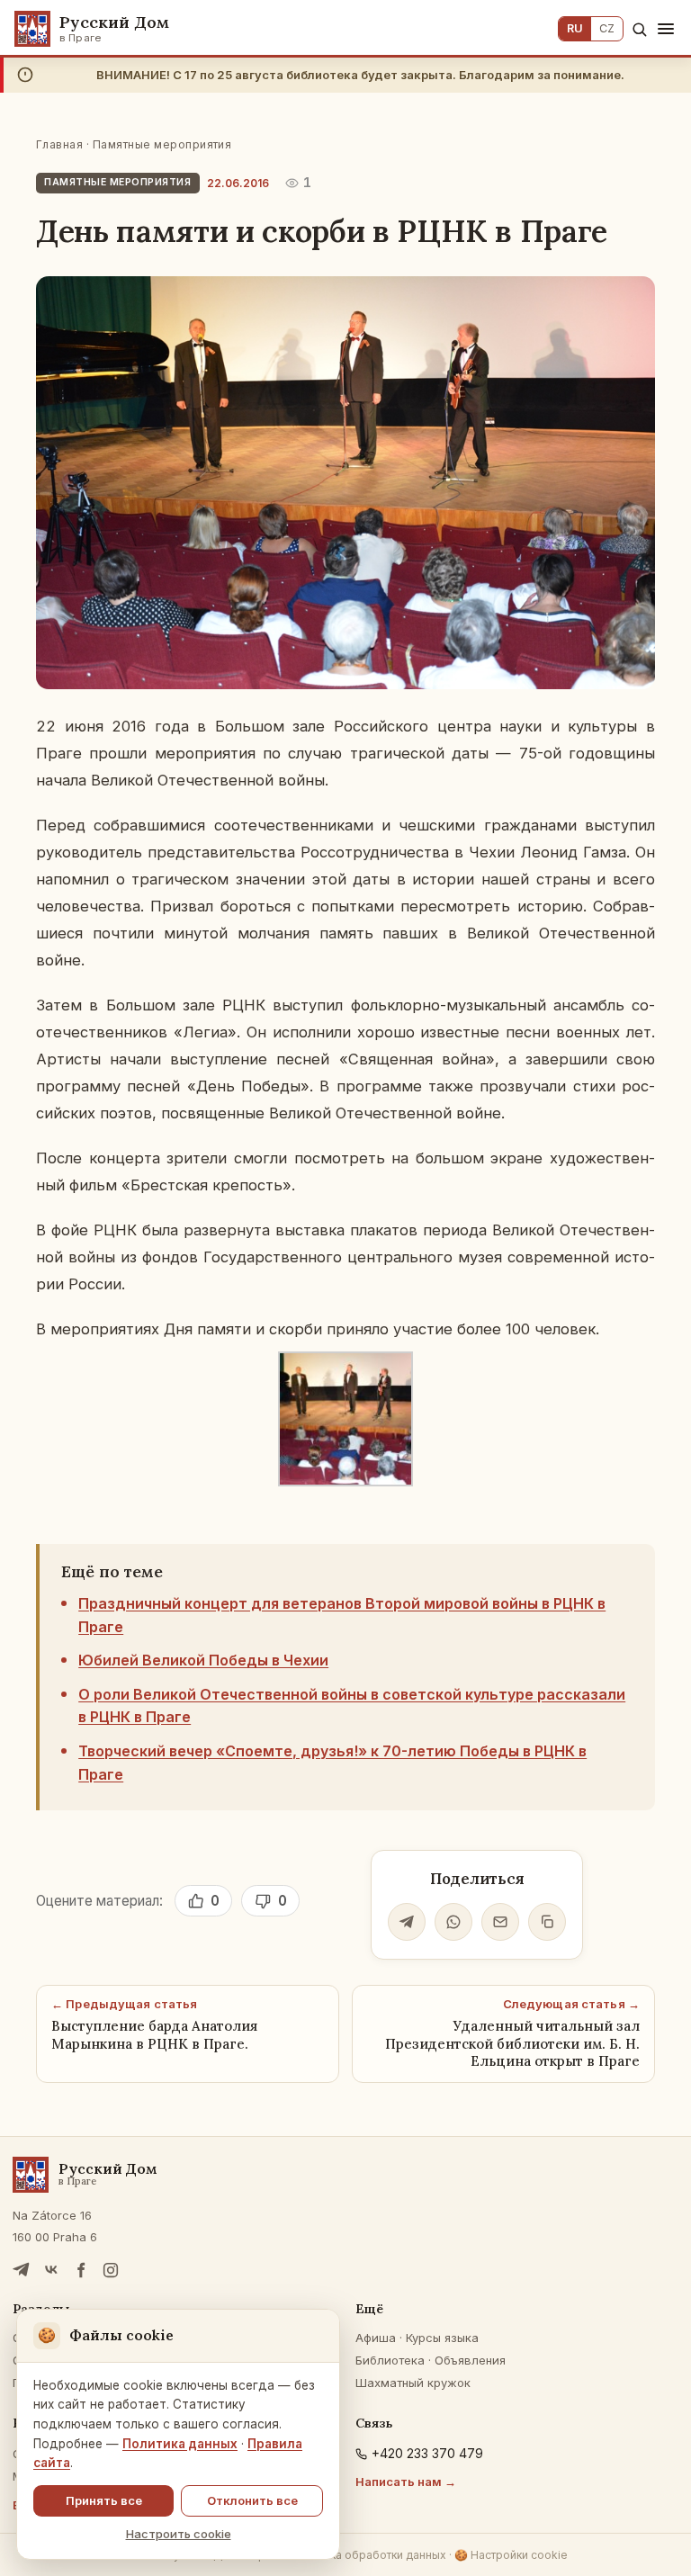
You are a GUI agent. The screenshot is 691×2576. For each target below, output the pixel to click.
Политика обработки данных (369, 2555)
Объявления (470, 2360)
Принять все (104, 2500)
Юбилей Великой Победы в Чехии (203, 1660)
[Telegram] (407, 1922)
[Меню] (666, 29)
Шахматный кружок (413, 2383)
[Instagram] (111, 2270)
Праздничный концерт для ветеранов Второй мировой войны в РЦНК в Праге (342, 1615)
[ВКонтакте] (51, 2270)
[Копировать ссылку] (547, 1922)
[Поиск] (639, 29)
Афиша (376, 2338)
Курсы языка (442, 2338)
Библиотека (390, 2360)
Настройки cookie (511, 2555)
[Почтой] (500, 1922)
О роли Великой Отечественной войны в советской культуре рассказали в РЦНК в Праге (352, 1706)
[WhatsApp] (453, 1922)
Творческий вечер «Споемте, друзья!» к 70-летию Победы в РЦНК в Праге (332, 1763)
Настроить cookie (179, 2534)
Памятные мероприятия (162, 144)
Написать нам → (406, 2482)
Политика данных (180, 2444)
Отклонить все (252, 2500)
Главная (59, 144)
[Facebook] (81, 2270)
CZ (607, 28)
